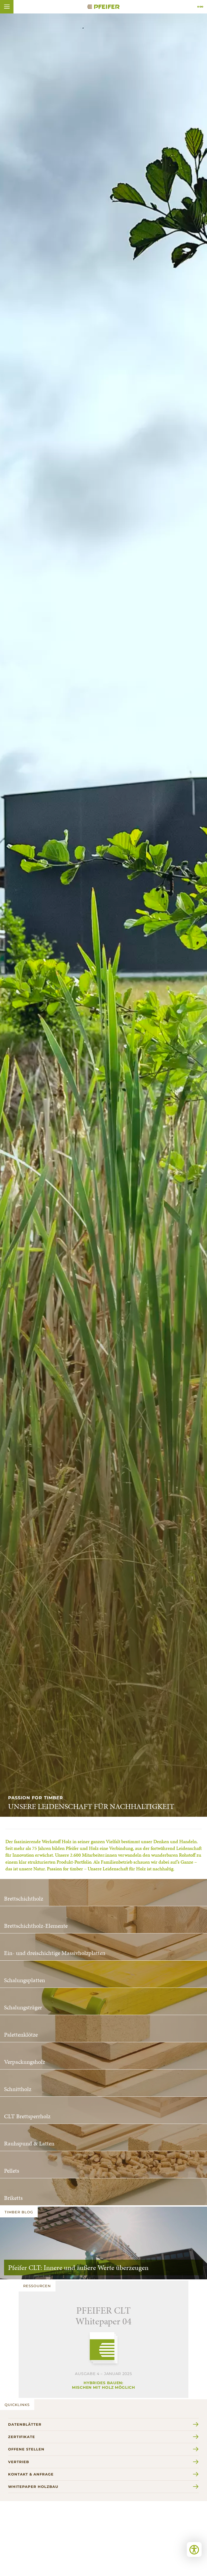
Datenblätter (25, 2424)
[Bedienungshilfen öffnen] (194, 2549)
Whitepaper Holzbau (33, 2487)
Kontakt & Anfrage (31, 2474)
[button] (7, 7)
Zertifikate (22, 2437)
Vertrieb (19, 2462)
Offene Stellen (26, 2449)
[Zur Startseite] (103, 7)
